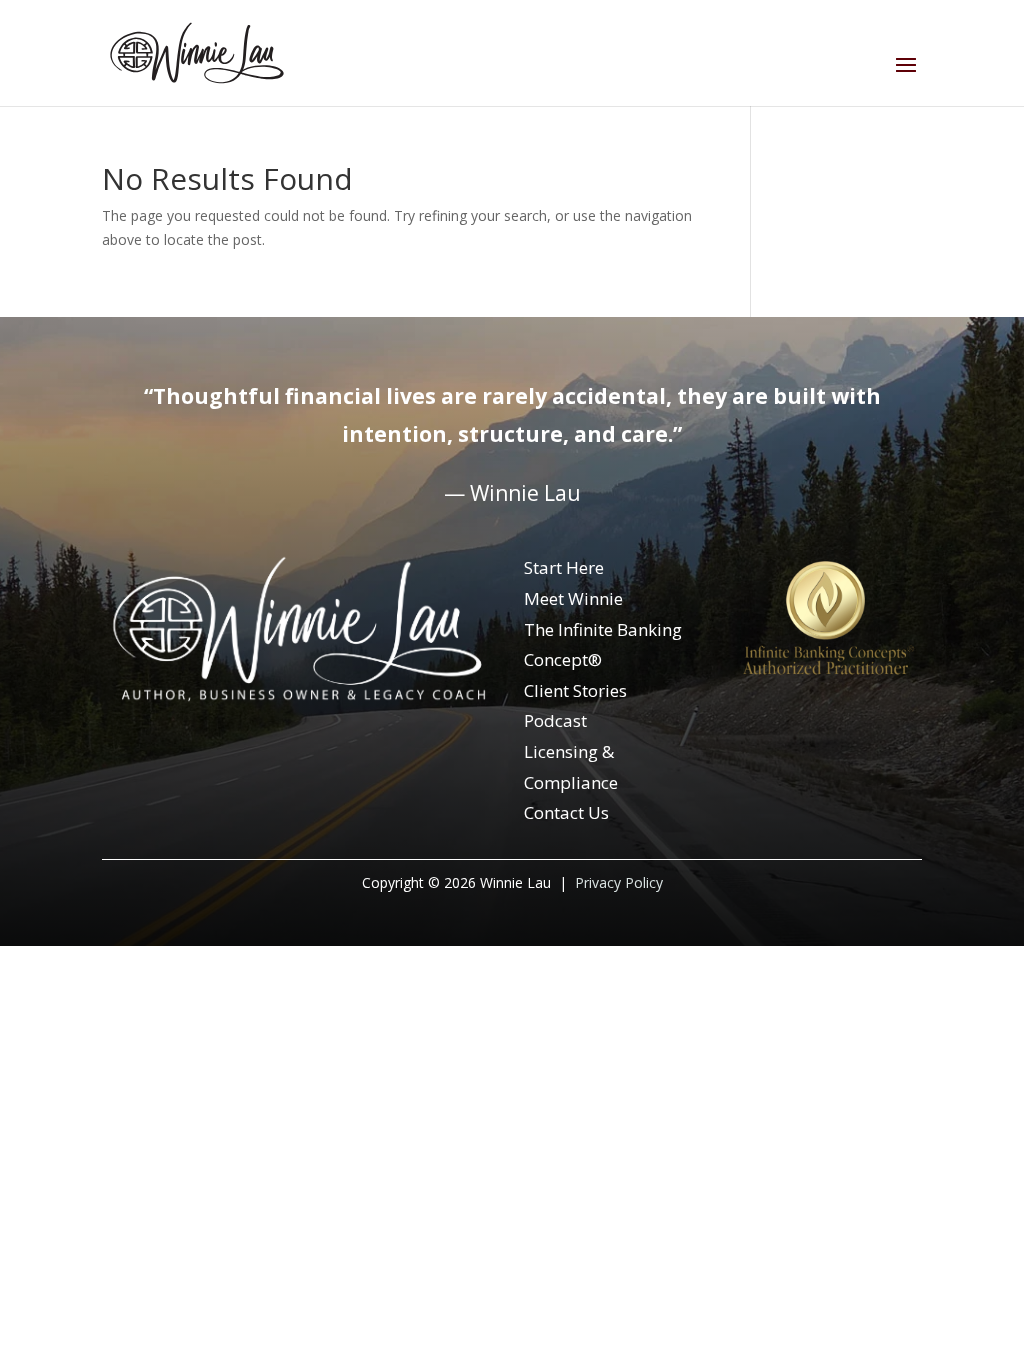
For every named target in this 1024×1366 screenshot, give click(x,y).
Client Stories (575, 690)
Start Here (564, 567)
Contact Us (566, 812)
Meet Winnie (573, 598)
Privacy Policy (619, 882)
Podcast (555, 720)
